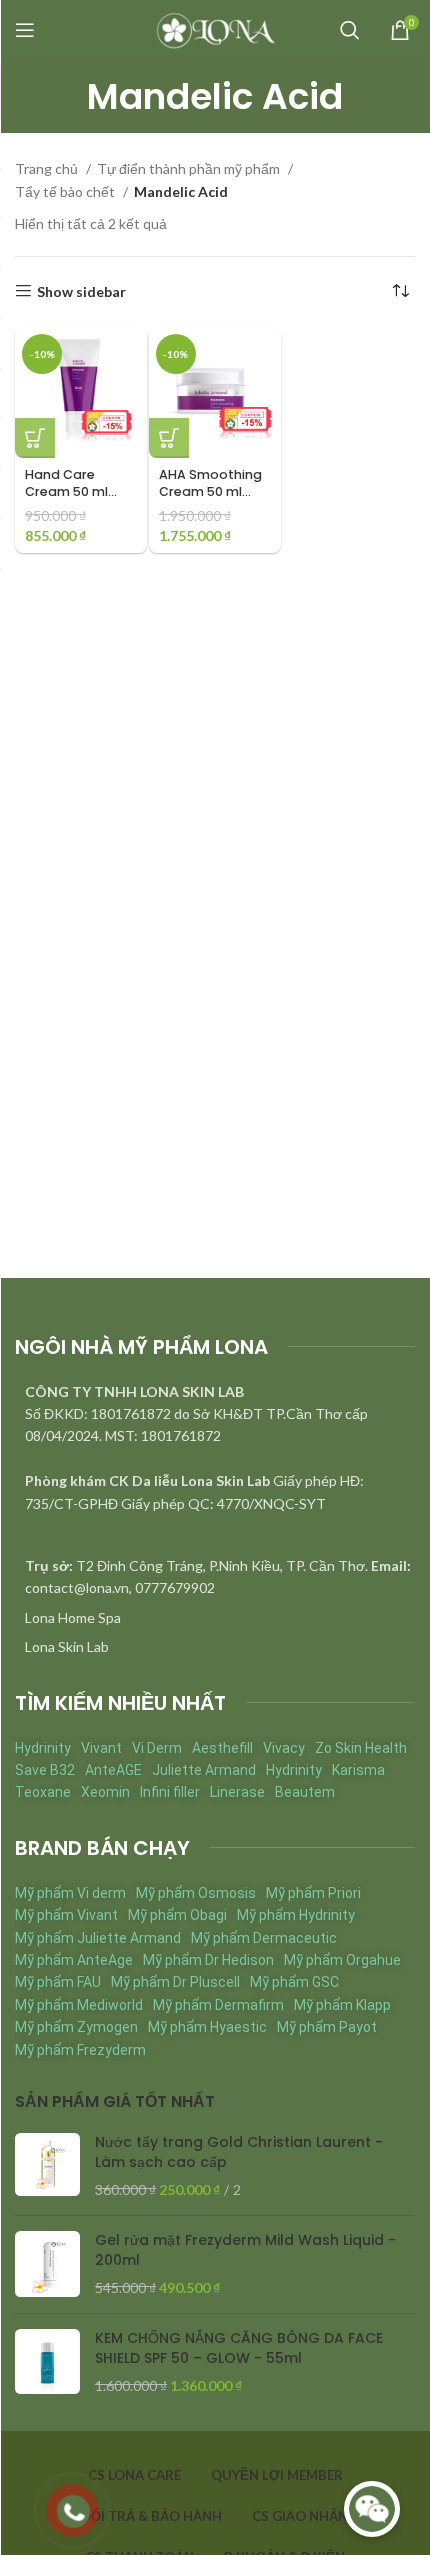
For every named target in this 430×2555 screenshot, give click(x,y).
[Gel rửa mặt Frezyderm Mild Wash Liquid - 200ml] (47, 2264)
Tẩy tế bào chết (66, 191)
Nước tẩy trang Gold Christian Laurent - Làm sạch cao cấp (239, 2152)
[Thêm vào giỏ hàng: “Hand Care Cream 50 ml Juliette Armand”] (35, 438)
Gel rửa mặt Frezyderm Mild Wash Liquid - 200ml (245, 2250)
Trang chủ (48, 168)
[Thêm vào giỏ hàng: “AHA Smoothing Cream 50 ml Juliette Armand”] (169, 438)
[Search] (350, 30)
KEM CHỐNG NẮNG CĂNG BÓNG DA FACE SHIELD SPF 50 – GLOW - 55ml (239, 2348)
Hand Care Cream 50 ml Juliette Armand (77, 492)
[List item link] (215, 1618)
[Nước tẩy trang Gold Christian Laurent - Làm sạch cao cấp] (47, 2166)
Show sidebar (81, 291)
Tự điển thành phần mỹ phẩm (190, 168)
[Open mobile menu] (25, 30)
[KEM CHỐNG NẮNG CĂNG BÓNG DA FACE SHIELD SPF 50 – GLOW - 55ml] (47, 2362)
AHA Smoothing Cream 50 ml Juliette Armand (211, 492)
